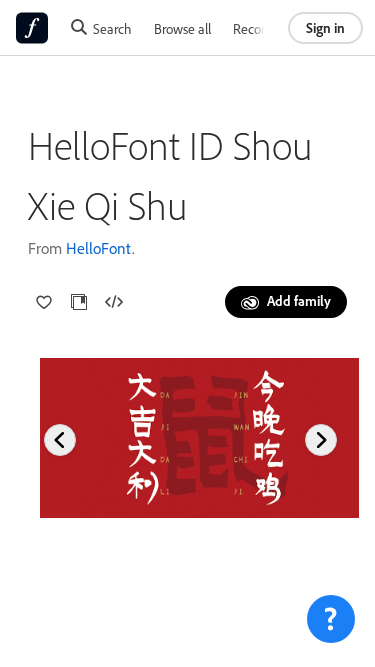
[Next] (321, 440)
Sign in (325, 27)
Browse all (182, 28)
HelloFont (99, 248)
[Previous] (60, 440)
